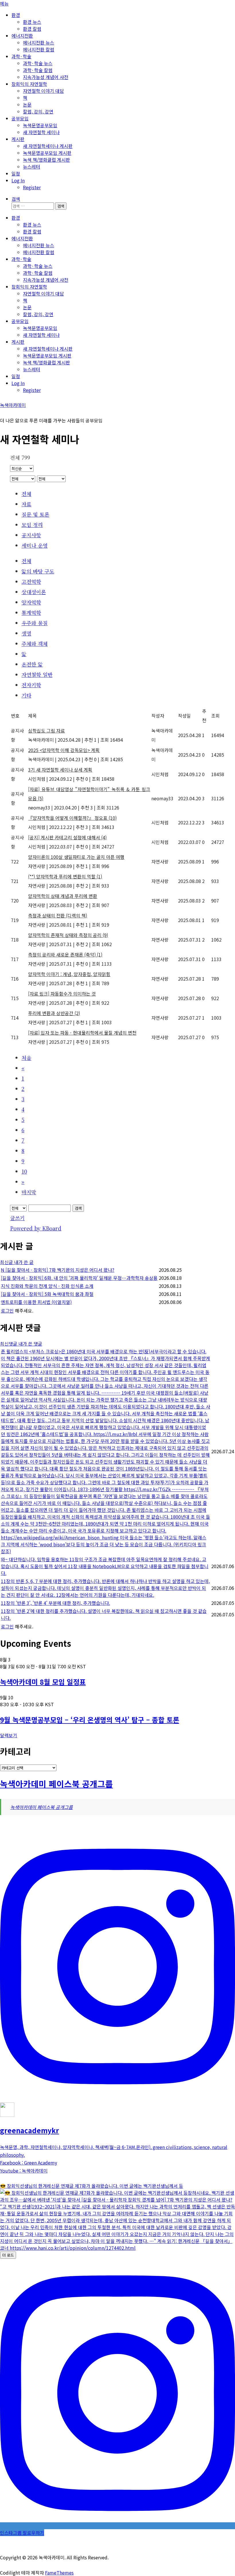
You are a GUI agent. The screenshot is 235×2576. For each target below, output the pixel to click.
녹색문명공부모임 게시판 (47, 153)
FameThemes (59, 2573)
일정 (16, 173)
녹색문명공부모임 (40, 125)
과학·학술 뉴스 (38, 63)
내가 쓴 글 (24, 1262)
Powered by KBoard (36, 1228)
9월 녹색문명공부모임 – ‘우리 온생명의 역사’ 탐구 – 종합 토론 (90, 1720)
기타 (26, 695)
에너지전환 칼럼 (39, 49)
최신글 (7, 1262)
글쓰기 (17, 1218)
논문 (27, 105)
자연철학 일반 (37, 675)
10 (24, 1171)
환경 (16, 15)
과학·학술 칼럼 (38, 70)
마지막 (29, 1192)
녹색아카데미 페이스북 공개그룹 (56, 1784)
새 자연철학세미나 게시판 (48, 146)
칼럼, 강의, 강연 (38, 111)
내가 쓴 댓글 (30, 1344)
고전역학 (31, 581)
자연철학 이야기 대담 (43, 91)
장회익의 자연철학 (29, 84)
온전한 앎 (32, 664)
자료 (26, 504)
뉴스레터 (32, 167)
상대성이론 (34, 592)
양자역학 (31, 602)
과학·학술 (21, 56)
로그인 (7, 1311)
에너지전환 (22, 36)
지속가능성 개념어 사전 (46, 77)
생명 (26, 633)
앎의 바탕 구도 (38, 571)
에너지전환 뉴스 (39, 42)
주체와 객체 (35, 643)
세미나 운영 (35, 545)
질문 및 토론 (35, 514)
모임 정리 (32, 525)
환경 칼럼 (32, 29)
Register (32, 187)
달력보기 (9, 1735)
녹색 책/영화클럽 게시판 (46, 160)
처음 (26, 1058)
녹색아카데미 (13, 405)
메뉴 (4, 3)
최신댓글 (9, 1344)
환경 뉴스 (32, 22)
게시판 (18, 139)
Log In (18, 180)
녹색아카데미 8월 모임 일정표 (43, 1682)
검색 (78, 1208)
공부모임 (20, 118)
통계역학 (31, 612)
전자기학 (31, 685)
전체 (26, 494)
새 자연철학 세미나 (41, 132)
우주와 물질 (35, 623)
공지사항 (31, 535)
